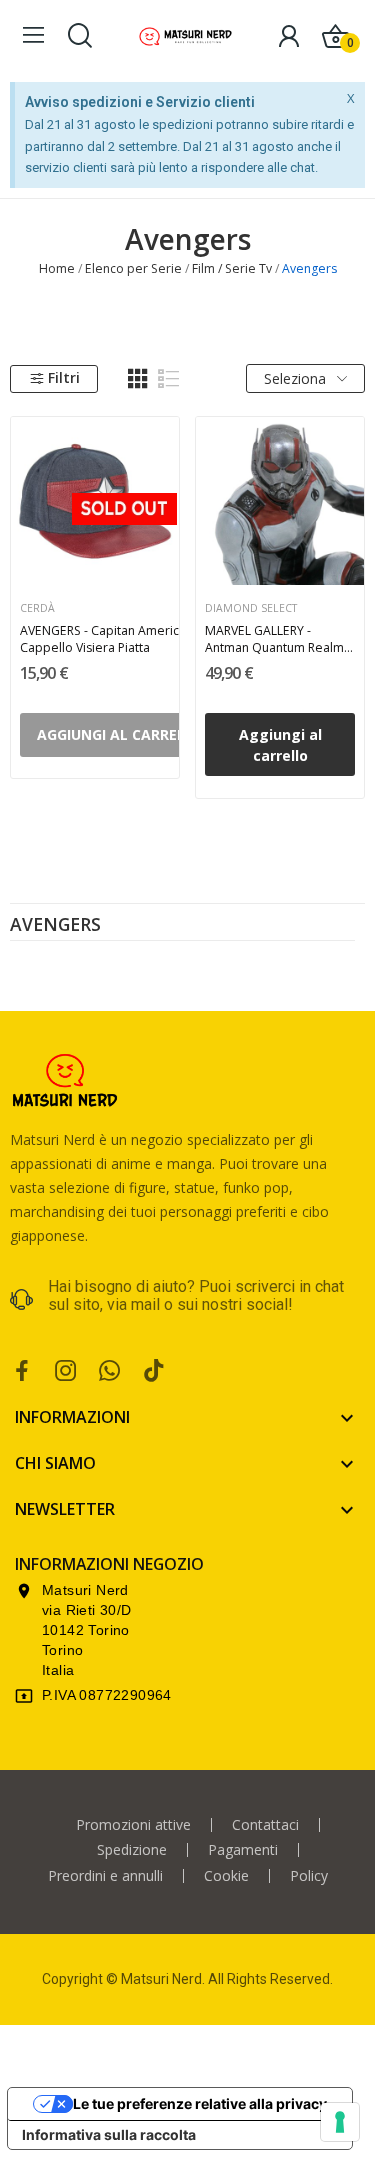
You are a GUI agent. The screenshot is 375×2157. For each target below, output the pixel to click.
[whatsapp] (110, 1371)
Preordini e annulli (105, 1876)
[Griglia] (138, 379)
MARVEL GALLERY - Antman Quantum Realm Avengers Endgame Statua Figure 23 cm (274, 639)
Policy (309, 1876)
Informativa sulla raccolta (109, 2134)
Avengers (55, 926)
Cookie (226, 1876)
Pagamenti (243, 1850)
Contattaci (265, 1825)
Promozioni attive (133, 1825)
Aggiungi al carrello (280, 745)
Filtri (64, 377)
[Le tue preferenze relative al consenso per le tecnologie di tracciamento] (340, 2122)
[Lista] (169, 379)
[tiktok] (154, 1371)
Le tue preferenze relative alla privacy (200, 2103)
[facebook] (22, 1371)
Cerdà (37, 608)
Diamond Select (251, 608)
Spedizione (132, 1850)
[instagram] (66, 1371)
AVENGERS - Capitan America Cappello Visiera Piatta (103, 639)
